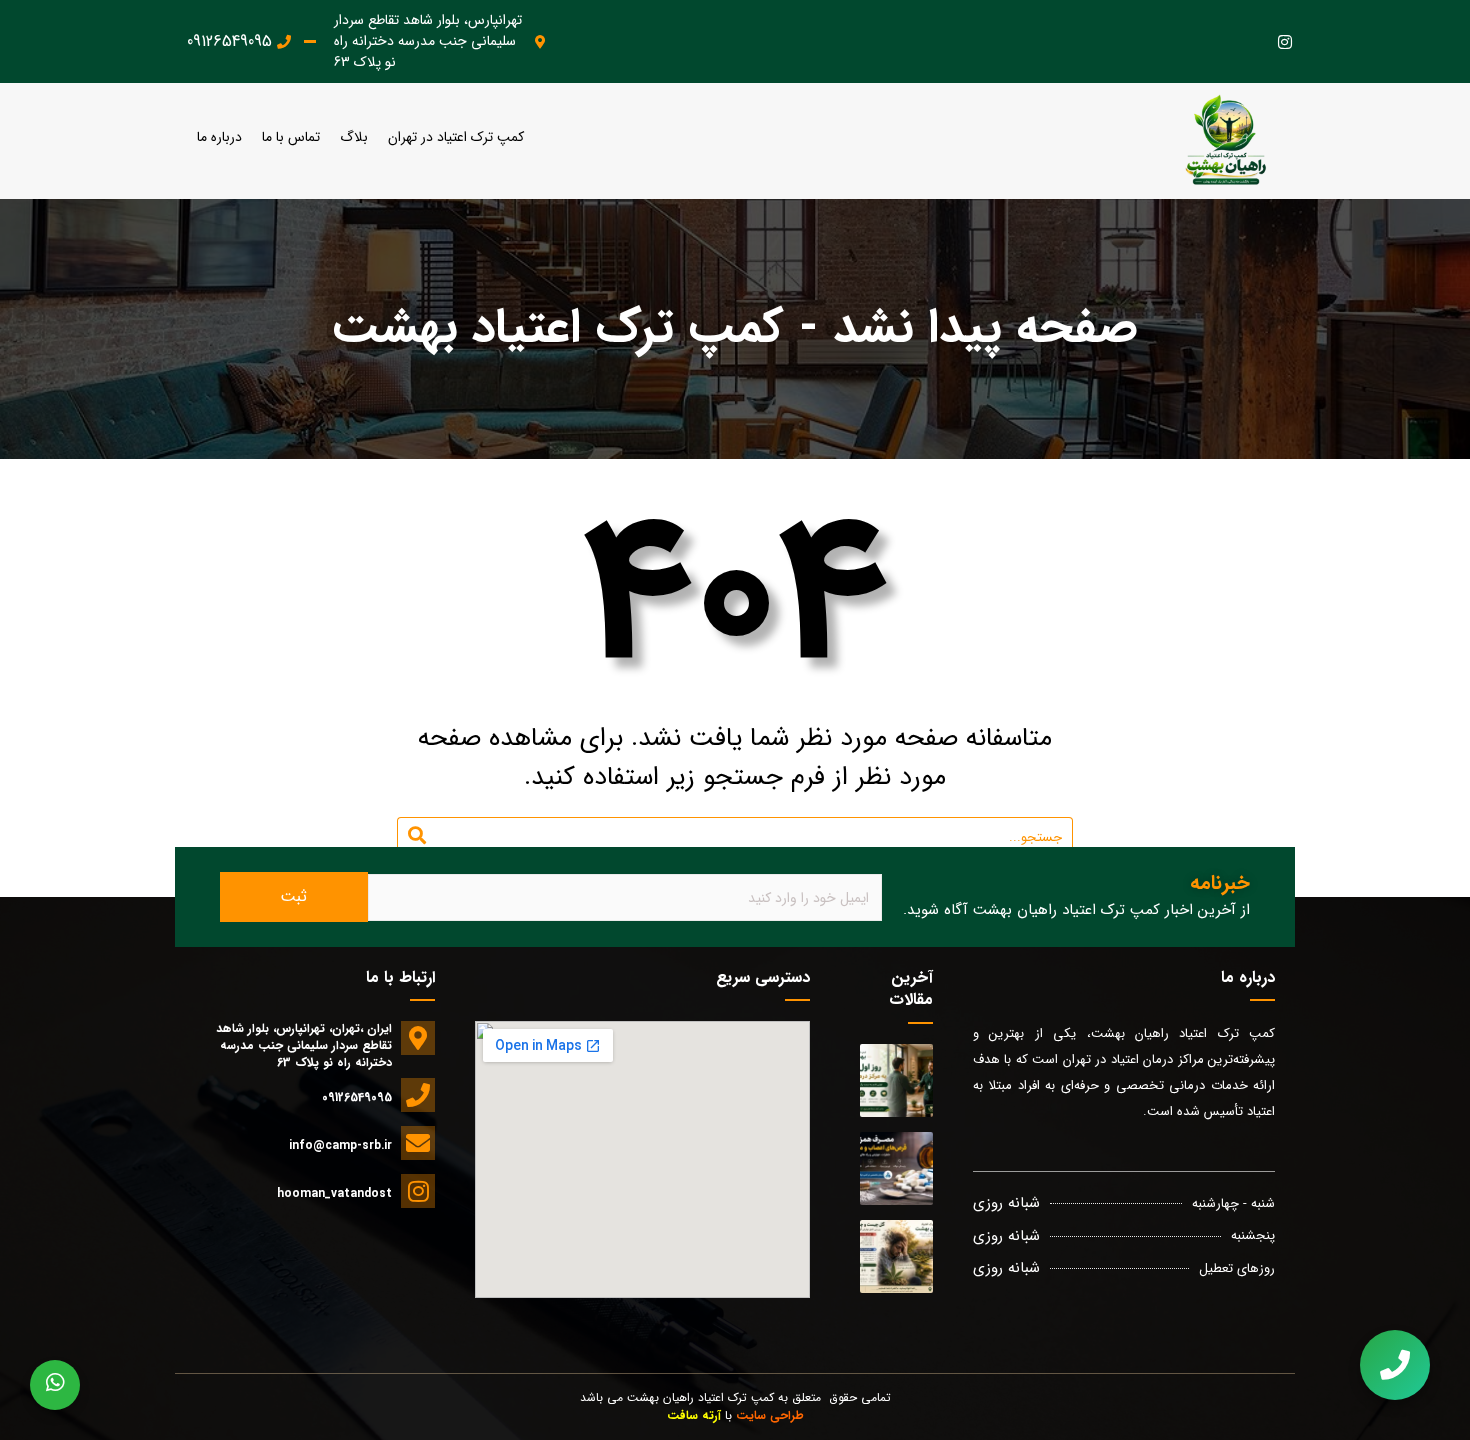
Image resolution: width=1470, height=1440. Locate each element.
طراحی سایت (770, 1415)
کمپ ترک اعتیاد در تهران (456, 137)
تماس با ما (291, 137)
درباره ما (219, 137)
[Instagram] (1284, 41)
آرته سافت (694, 1415)
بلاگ (354, 137)
